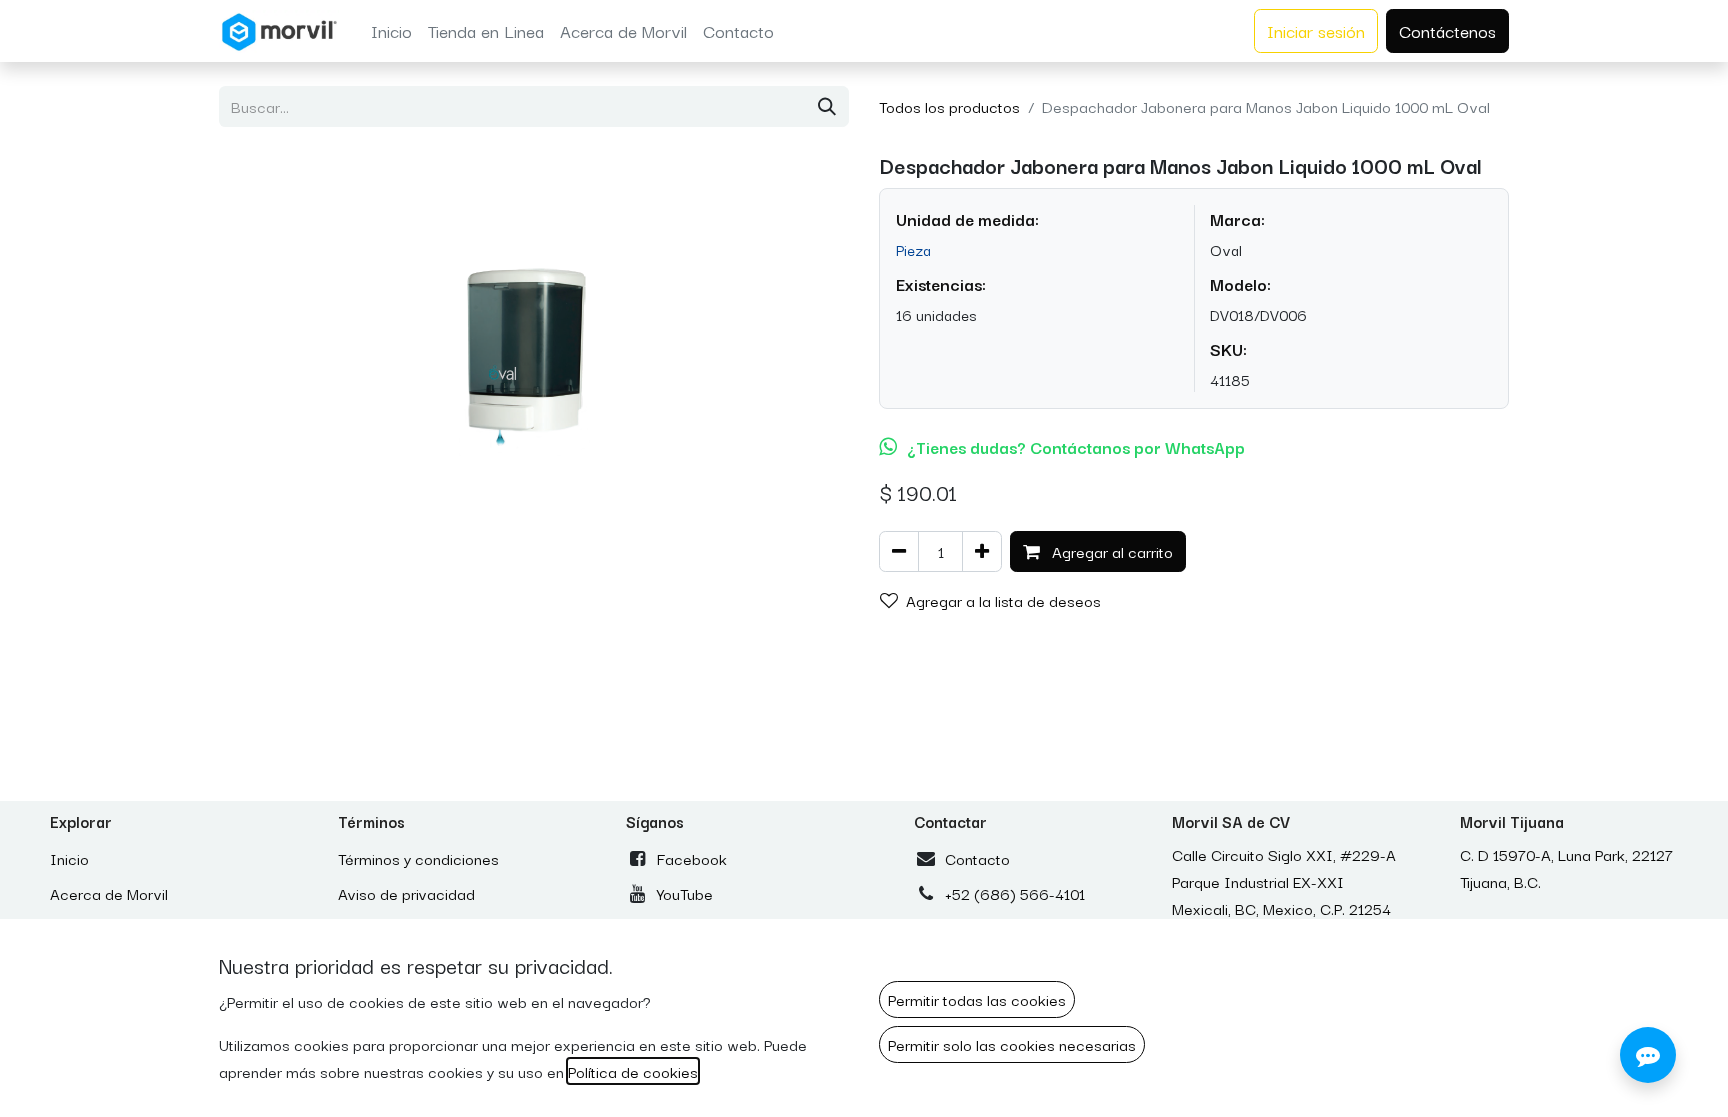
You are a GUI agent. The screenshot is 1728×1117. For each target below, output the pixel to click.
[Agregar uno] (982, 551)
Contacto (977, 858)
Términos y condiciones (418, 858)
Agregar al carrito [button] (1110, 551)
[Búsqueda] (827, 106)
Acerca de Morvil (109, 893)
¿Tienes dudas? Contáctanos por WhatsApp (1076, 447)
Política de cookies (633, 1071)
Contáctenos (1447, 30)
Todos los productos (949, 106)
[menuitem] (391, 31)
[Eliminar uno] (899, 551)
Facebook (692, 858)
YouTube (685, 893)
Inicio (69, 858)
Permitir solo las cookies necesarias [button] (1012, 1044)
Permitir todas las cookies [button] (977, 999)
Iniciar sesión (1316, 30)
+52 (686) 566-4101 (1015, 893)
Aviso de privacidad (406, 893)
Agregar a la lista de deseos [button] (1003, 600)
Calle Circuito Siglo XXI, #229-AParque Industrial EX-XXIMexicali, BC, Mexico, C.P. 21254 (1284, 881)
